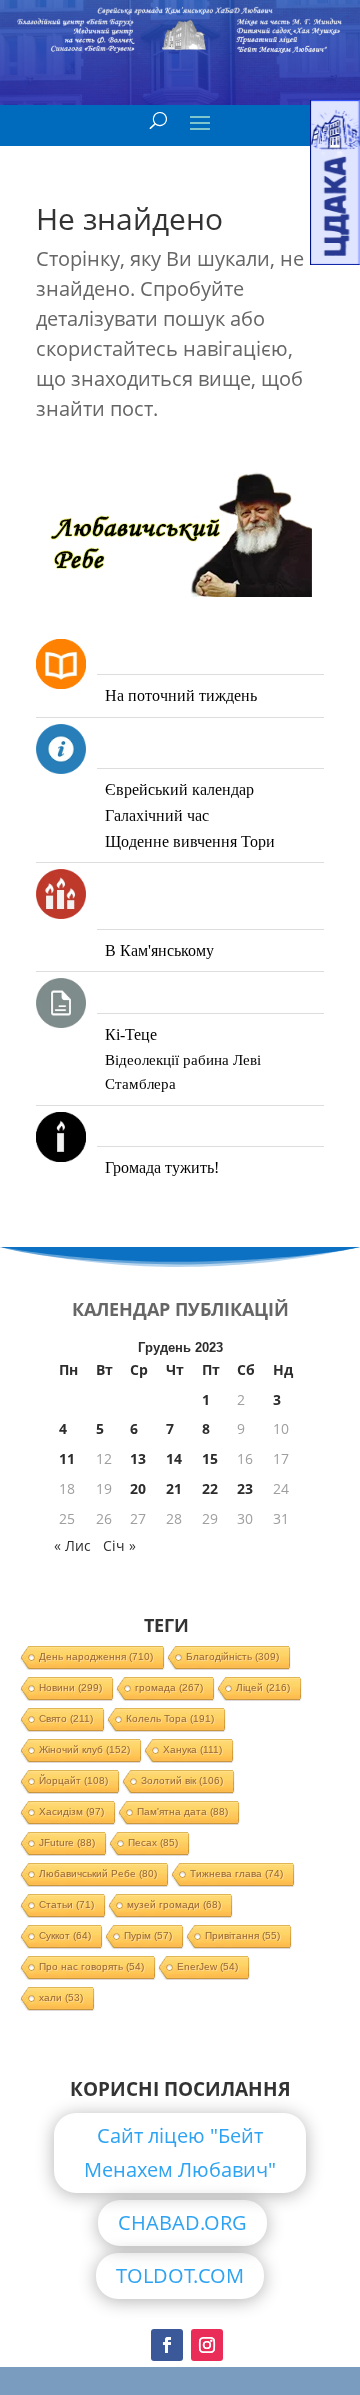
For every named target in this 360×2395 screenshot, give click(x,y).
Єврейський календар (179, 789)
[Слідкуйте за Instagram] (207, 2345)
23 (245, 1488)
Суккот (65, 1935)
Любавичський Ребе (98, 1873)
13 (138, 1458)
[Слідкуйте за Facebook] (167, 2345)
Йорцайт (73, 1780)
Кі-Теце (131, 1034)
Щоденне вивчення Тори (190, 841)
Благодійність (232, 1656)
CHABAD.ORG (182, 2222)
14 (174, 1458)
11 (67, 1458)
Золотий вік (182, 1780)
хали (61, 1997)
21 (174, 1488)
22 (210, 1488)
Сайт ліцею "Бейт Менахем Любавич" (180, 2152)
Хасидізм (71, 1811)
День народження (96, 1656)
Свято (66, 1718)
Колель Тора (170, 1718)
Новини (70, 1687)
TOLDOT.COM (180, 2275)
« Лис (72, 1545)
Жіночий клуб (84, 1749)
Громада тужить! (162, 1167)
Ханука (192, 1749)
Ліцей (263, 1687)
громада (169, 1687)
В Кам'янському (159, 950)
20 (138, 1488)
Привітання (242, 1935)
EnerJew (207, 1966)
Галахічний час (157, 815)
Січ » (119, 1545)
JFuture (67, 1842)
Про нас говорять (91, 1966)
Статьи (66, 1904)
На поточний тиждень (181, 695)
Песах (153, 1842)
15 (210, 1458)
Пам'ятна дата (182, 1811)
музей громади (174, 1904)
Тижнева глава (236, 1873)
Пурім (148, 1935)
